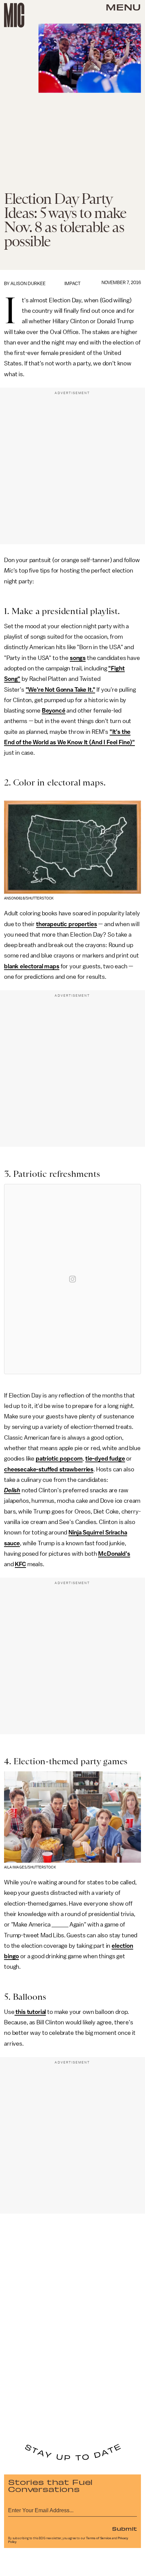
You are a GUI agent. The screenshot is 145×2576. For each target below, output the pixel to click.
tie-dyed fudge (105, 1459)
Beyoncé (54, 711)
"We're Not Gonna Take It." (61, 690)
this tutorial (30, 2012)
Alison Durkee (28, 284)
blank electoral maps (32, 966)
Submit (124, 2528)
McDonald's (114, 1554)
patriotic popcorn (59, 1459)
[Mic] (14, 15)
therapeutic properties (66, 924)
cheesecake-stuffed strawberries (49, 1469)
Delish (12, 1490)
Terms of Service (98, 2538)
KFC (20, 1564)
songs (78, 658)
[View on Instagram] (72, 1279)
